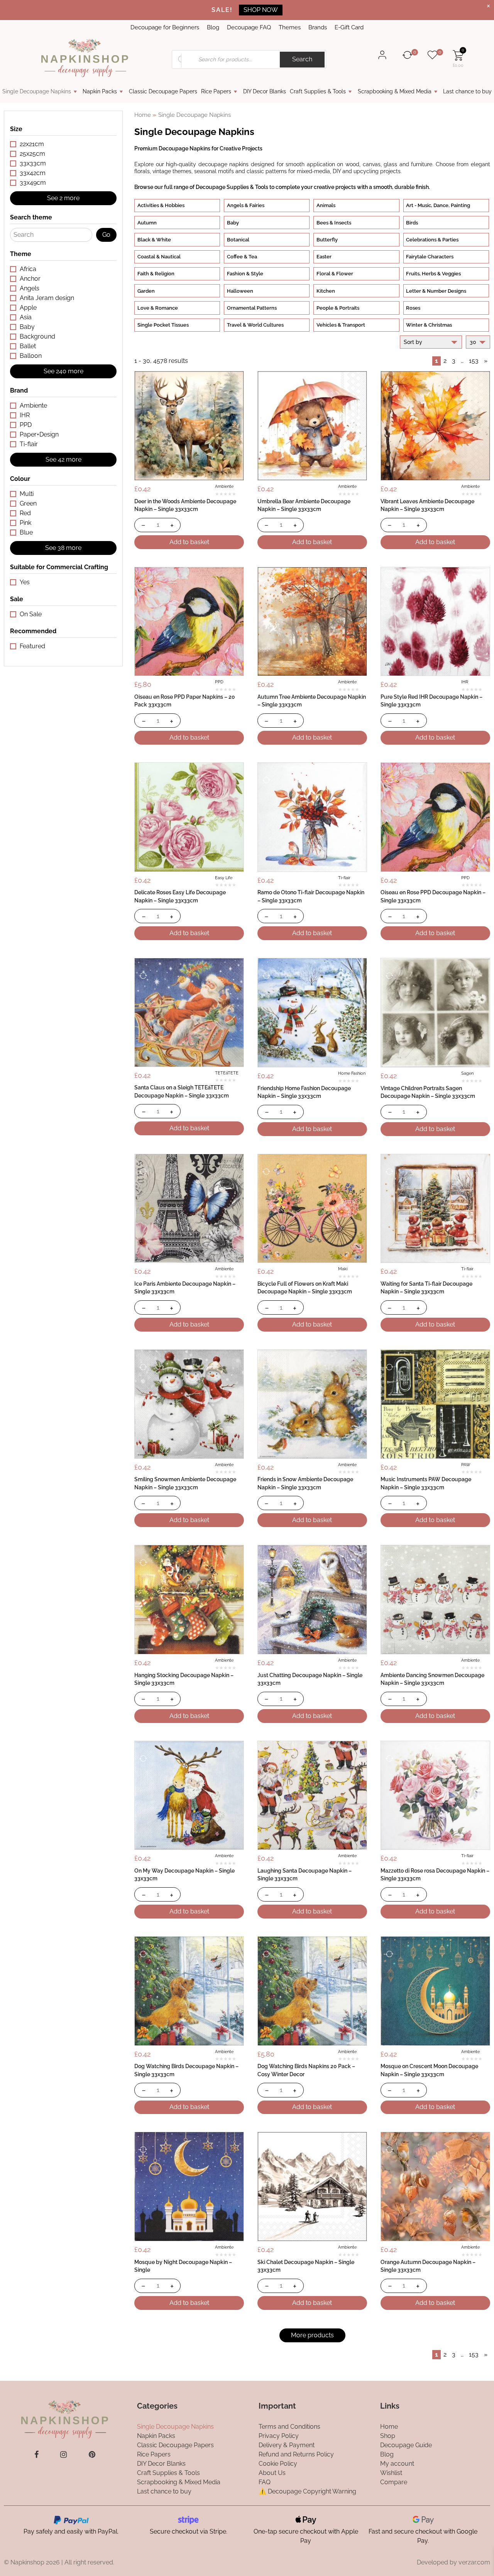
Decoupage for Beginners (165, 27)
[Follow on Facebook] (36, 2454)
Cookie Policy (278, 2463)
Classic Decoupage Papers (163, 91)
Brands (318, 27)
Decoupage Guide (406, 2445)
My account (397, 2463)
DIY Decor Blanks (265, 91)
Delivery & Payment (287, 2445)
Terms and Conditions (289, 2426)
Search (302, 59)
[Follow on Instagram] (63, 2454)
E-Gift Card (349, 27)
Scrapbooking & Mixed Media (395, 91)
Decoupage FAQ (249, 27)
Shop (388, 2435)
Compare (394, 2482)
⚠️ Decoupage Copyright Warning (307, 2491)
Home (143, 115)
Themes (290, 27)
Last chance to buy (467, 91)
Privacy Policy (279, 2435)
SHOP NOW (261, 10)
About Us (272, 2472)
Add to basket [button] (189, 542)
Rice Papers (216, 91)
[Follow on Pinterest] (92, 2454)
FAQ (265, 2482)
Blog (213, 27)
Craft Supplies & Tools (318, 91)
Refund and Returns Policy (296, 2454)
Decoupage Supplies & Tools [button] (232, 187)
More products (312, 2335)
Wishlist (391, 2472)
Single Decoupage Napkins (37, 91)
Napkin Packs (100, 91)
